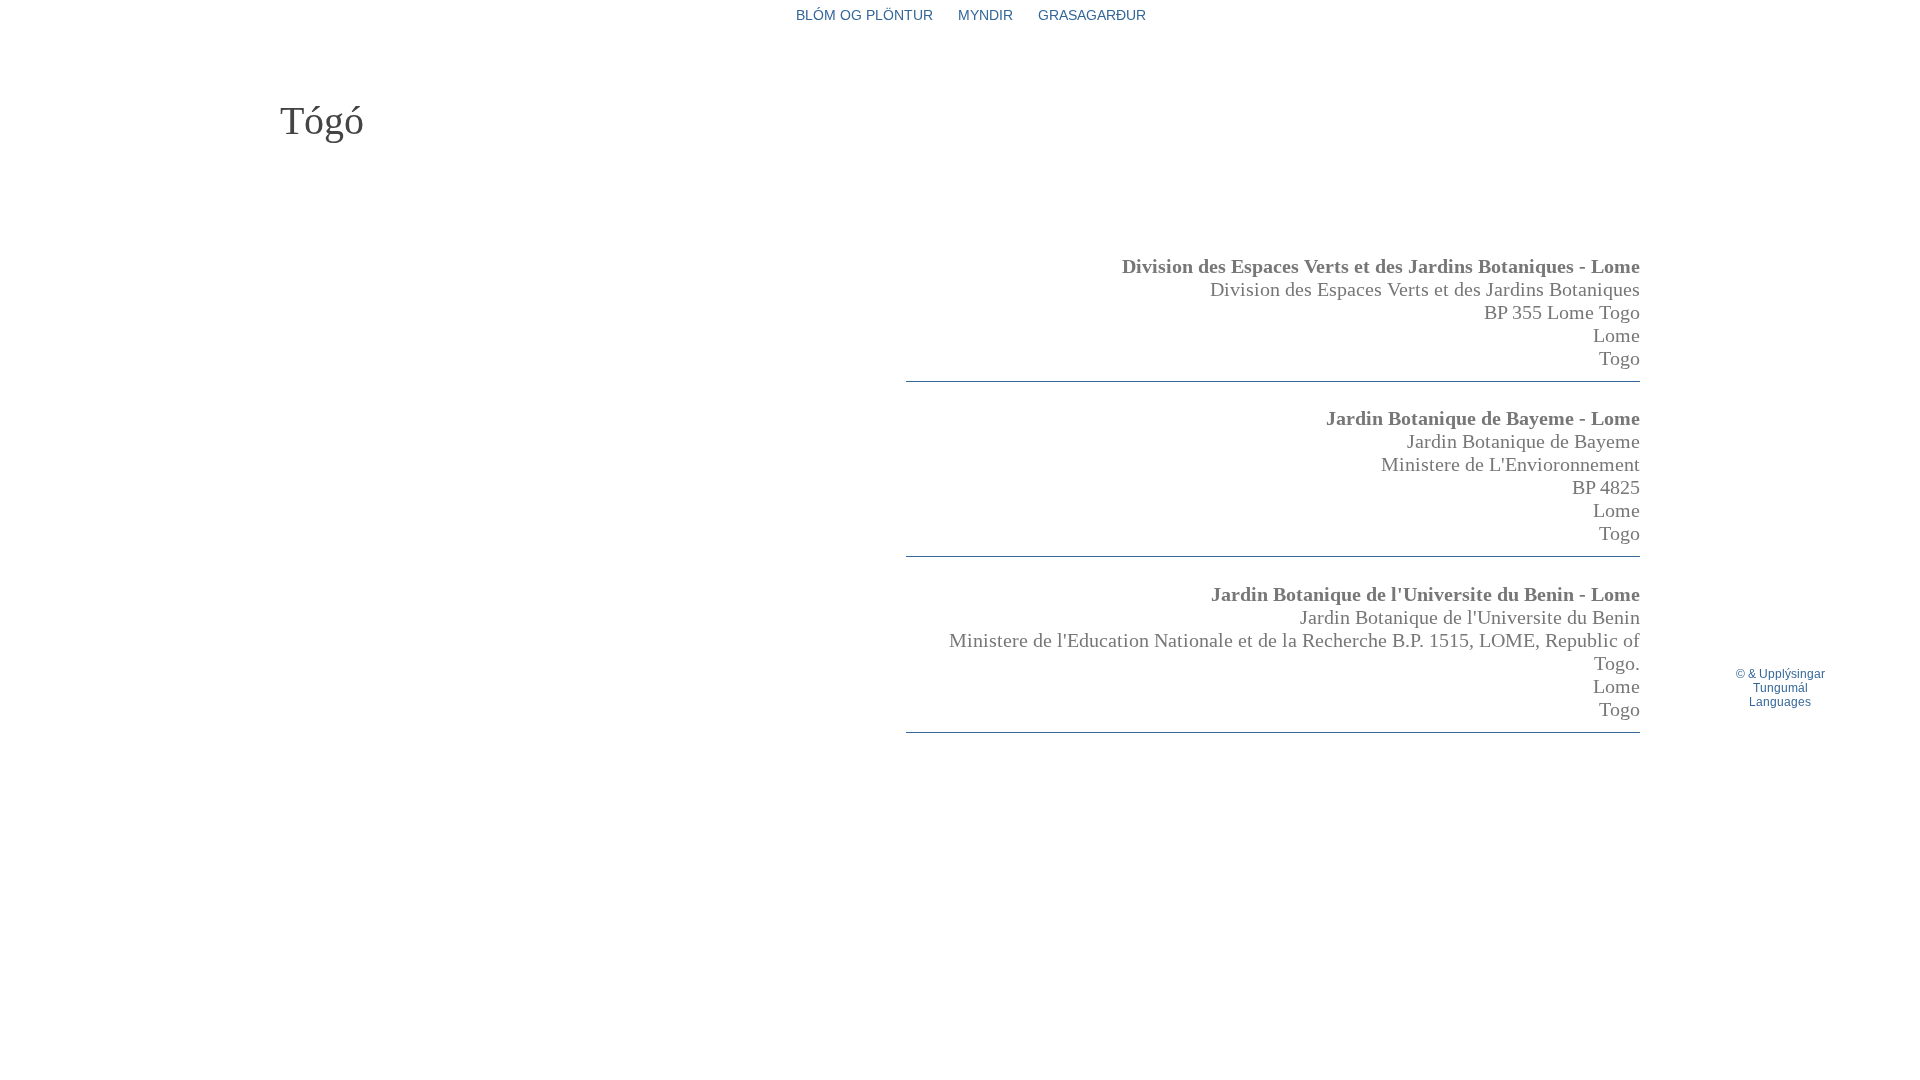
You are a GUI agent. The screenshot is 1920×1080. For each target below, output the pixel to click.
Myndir (985, 15)
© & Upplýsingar (1780, 674)
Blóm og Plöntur (864, 15)
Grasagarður (1092, 15)
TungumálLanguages (1780, 695)
